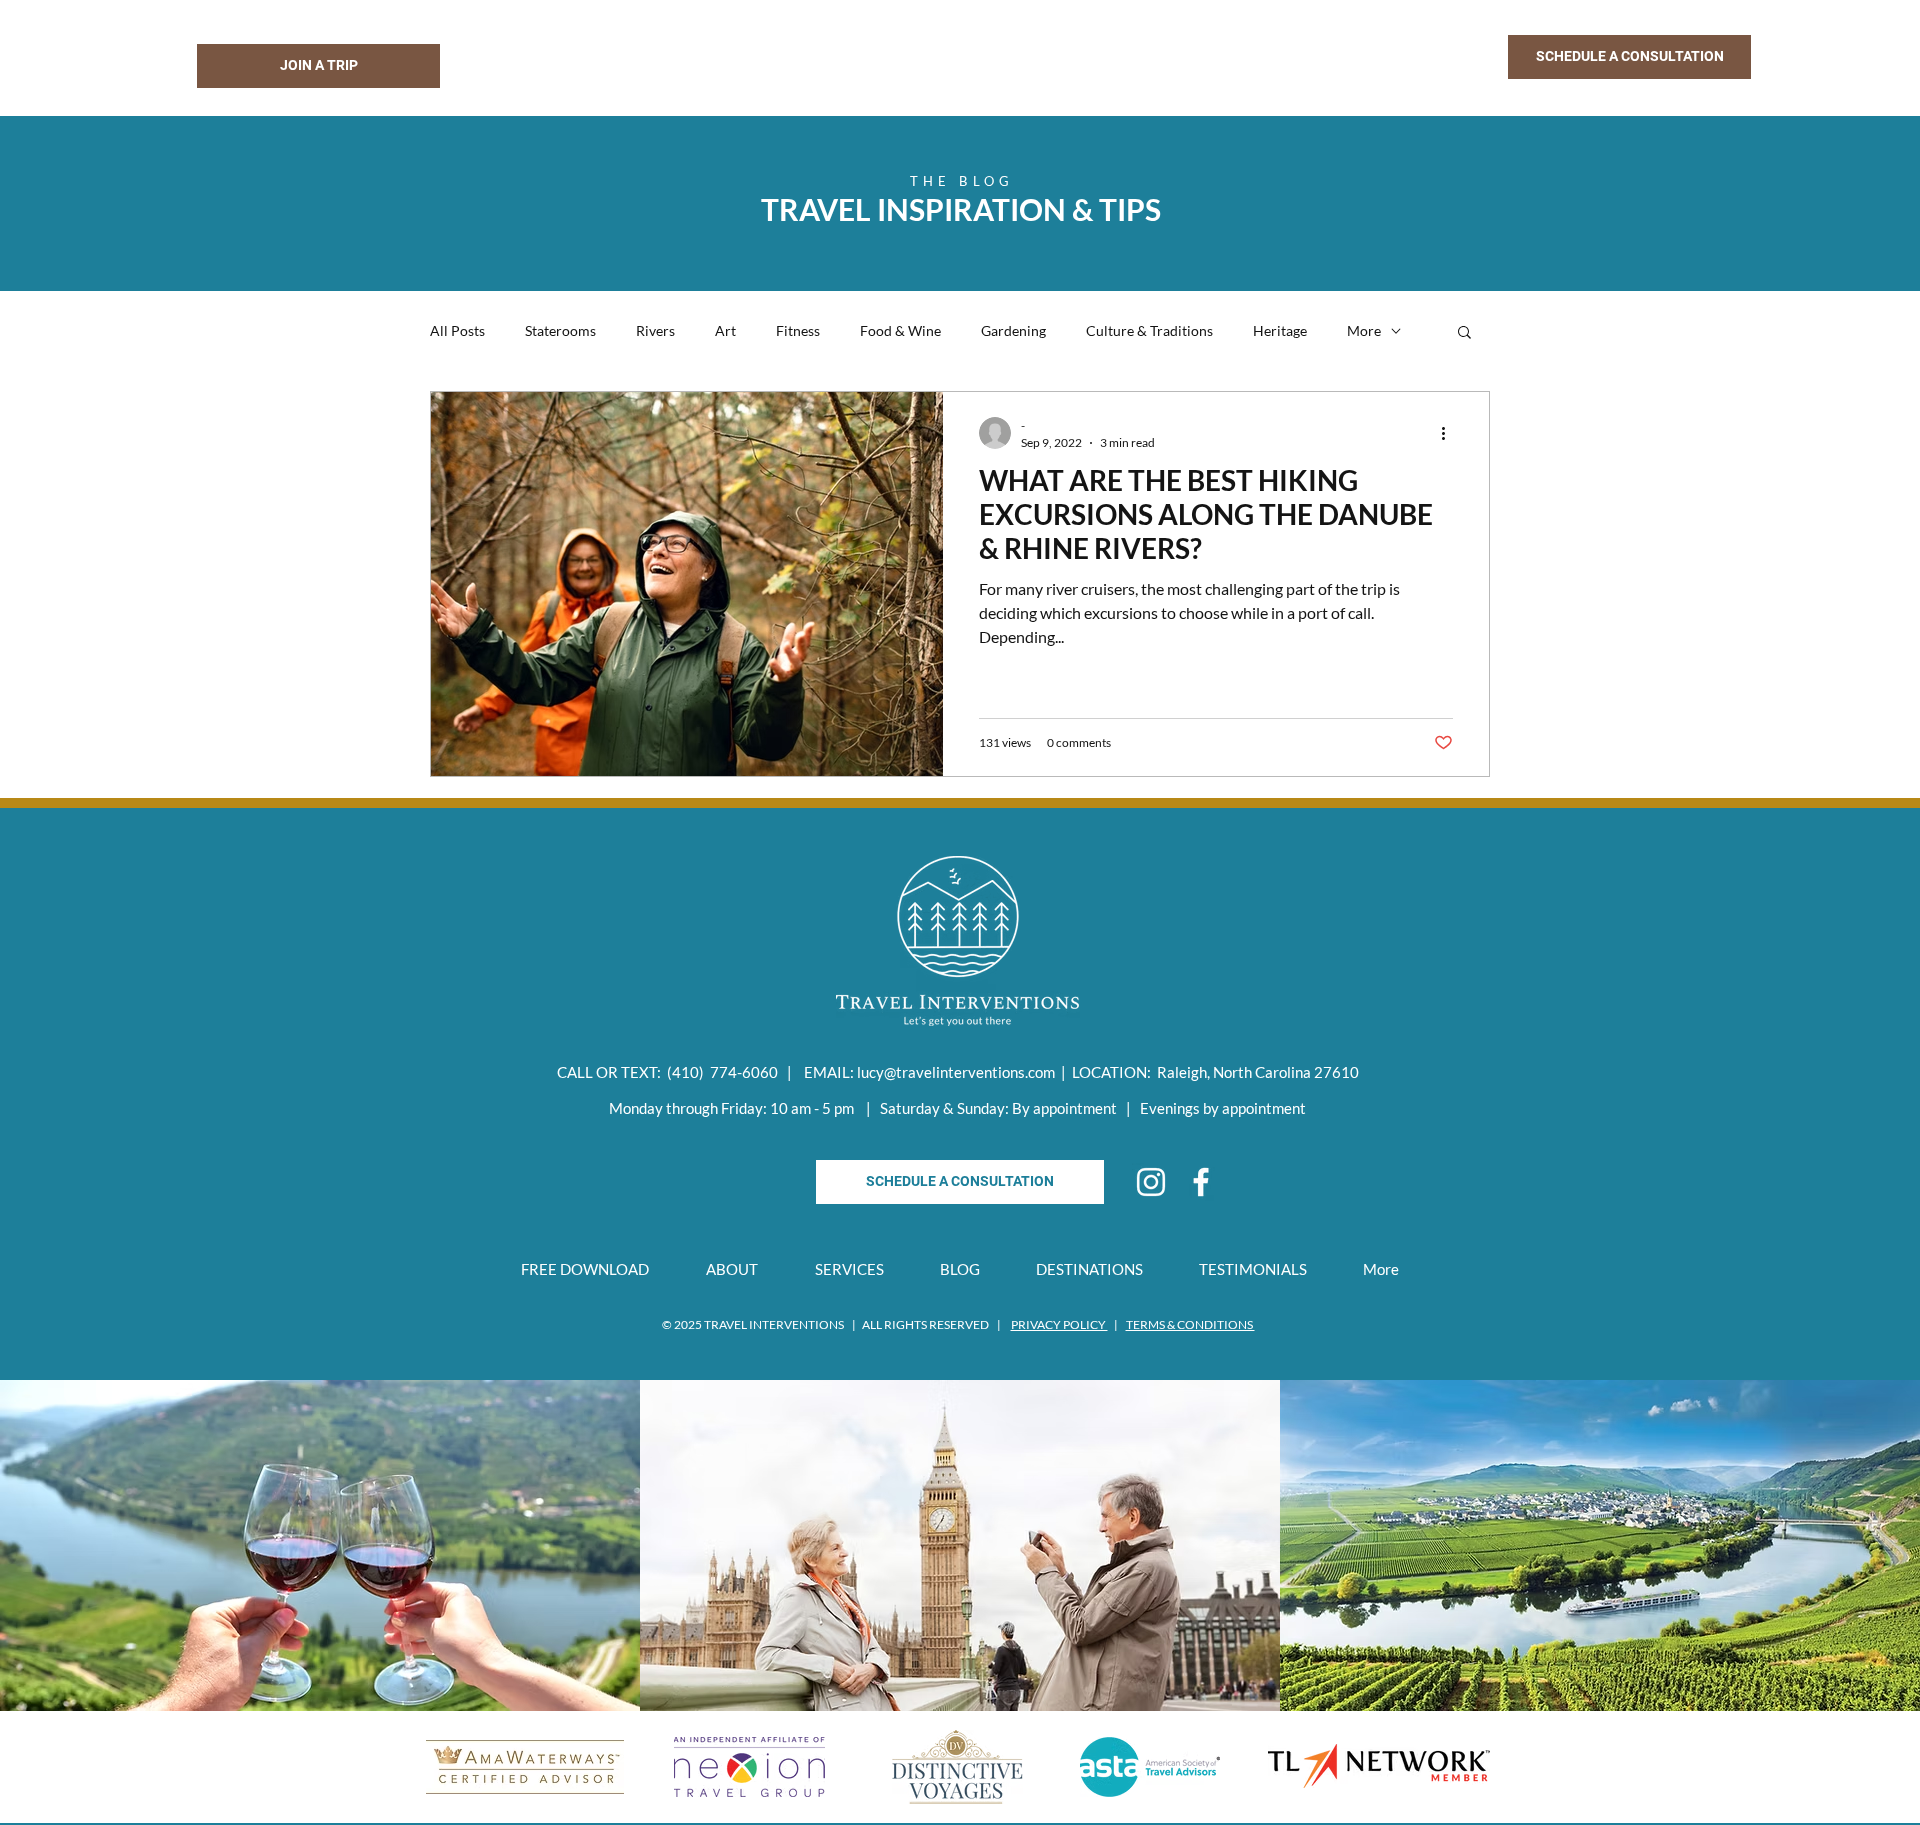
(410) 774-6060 (722, 1072)
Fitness (798, 330)
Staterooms (560, 330)
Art (725, 330)
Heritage (1280, 330)
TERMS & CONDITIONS (1190, 1324)
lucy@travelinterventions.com (956, 1072)
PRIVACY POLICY (1059, 1324)
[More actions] (1450, 433)
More (1364, 330)
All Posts (457, 330)
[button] (1629, 57)
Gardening (1013, 330)
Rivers (655, 330)
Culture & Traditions (1149, 330)
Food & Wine (900, 330)
